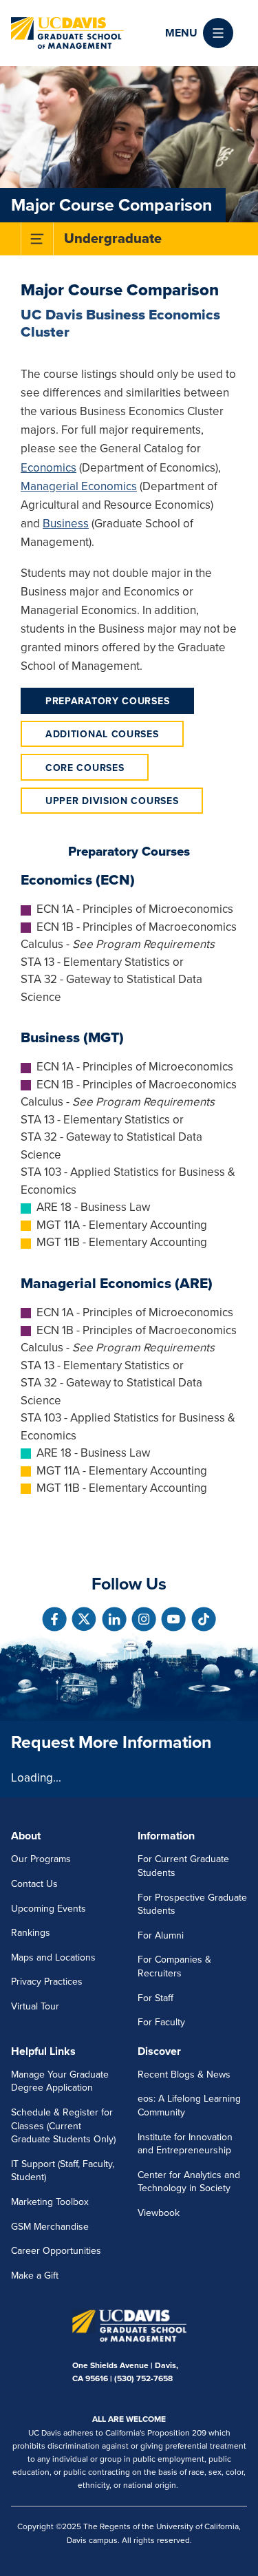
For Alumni (161, 1935)
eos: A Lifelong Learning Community (189, 2105)
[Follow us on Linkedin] (114, 1619)
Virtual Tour (35, 2006)
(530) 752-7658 (143, 2378)
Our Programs (41, 1859)
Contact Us (34, 1884)
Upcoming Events (49, 1909)
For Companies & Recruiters (174, 1966)
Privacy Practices (47, 1982)
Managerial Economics (79, 486)
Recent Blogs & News (184, 2074)
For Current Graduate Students (183, 1866)
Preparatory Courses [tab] (107, 701)
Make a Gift (35, 2276)
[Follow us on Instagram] (144, 1619)
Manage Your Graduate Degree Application (60, 2081)
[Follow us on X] (84, 1619)
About (26, 1836)
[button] (199, 33)
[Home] (67, 33)
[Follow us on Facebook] (54, 1619)
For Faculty (161, 2022)
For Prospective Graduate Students (192, 1904)
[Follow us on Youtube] (173, 1619)
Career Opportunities (56, 2251)
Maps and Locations (53, 1957)
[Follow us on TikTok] (204, 1619)
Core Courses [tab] (85, 768)
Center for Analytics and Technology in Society (189, 2182)
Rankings (31, 1933)
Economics (49, 468)
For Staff (155, 1998)
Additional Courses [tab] (102, 734)
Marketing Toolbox (50, 2202)
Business (66, 524)
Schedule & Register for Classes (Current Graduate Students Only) (63, 2126)
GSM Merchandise (50, 2227)
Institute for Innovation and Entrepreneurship (185, 2144)
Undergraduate (113, 239)
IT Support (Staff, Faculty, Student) (63, 2171)
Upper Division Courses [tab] (112, 801)
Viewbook (159, 2213)
